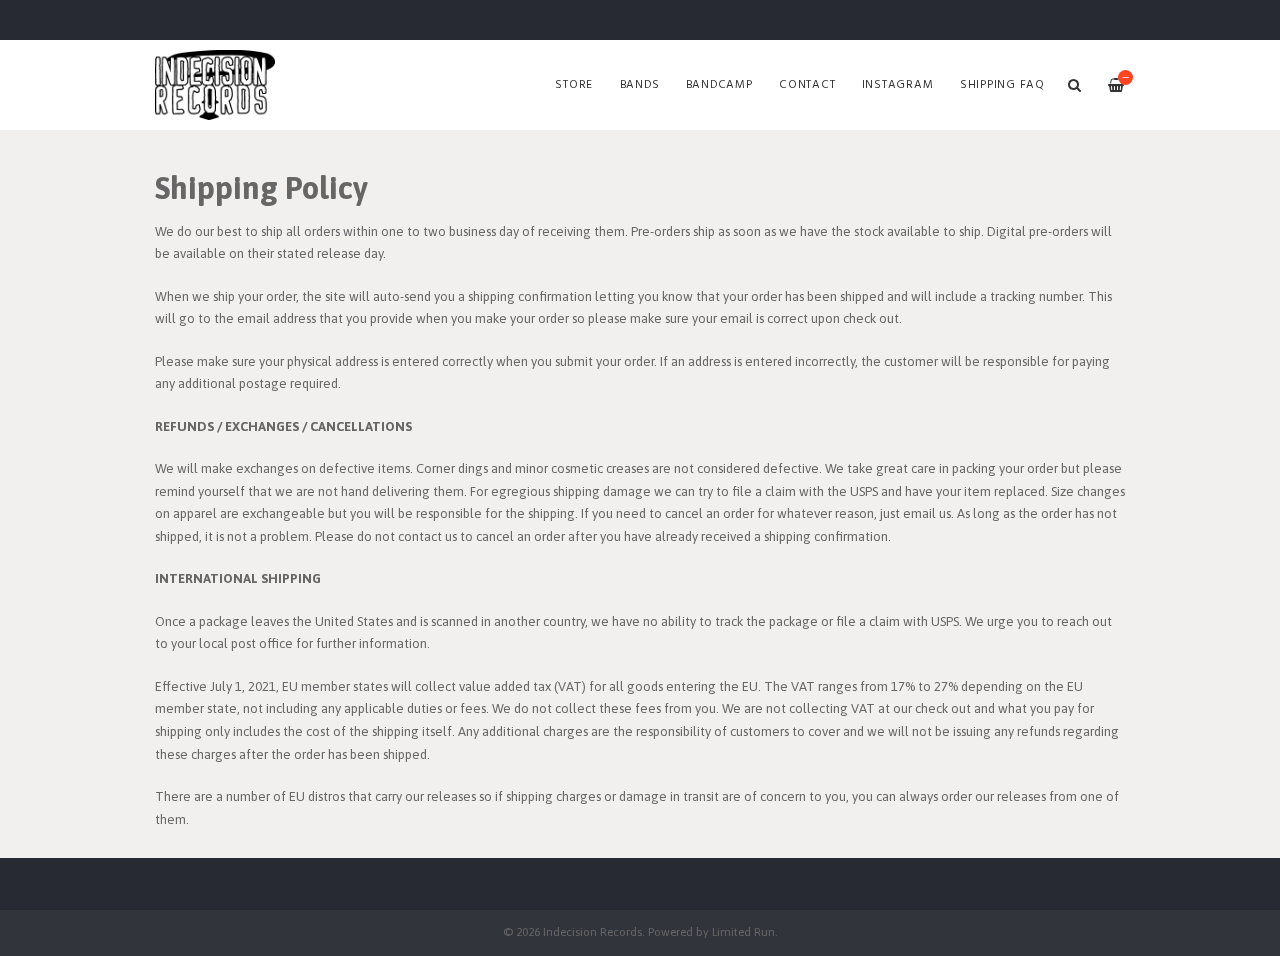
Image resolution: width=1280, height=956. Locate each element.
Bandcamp (719, 85)
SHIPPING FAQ (1002, 85)
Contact (807, 85)
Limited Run (743, 931)
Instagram (898, 85)
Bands (640, 85)
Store (574, 85)
